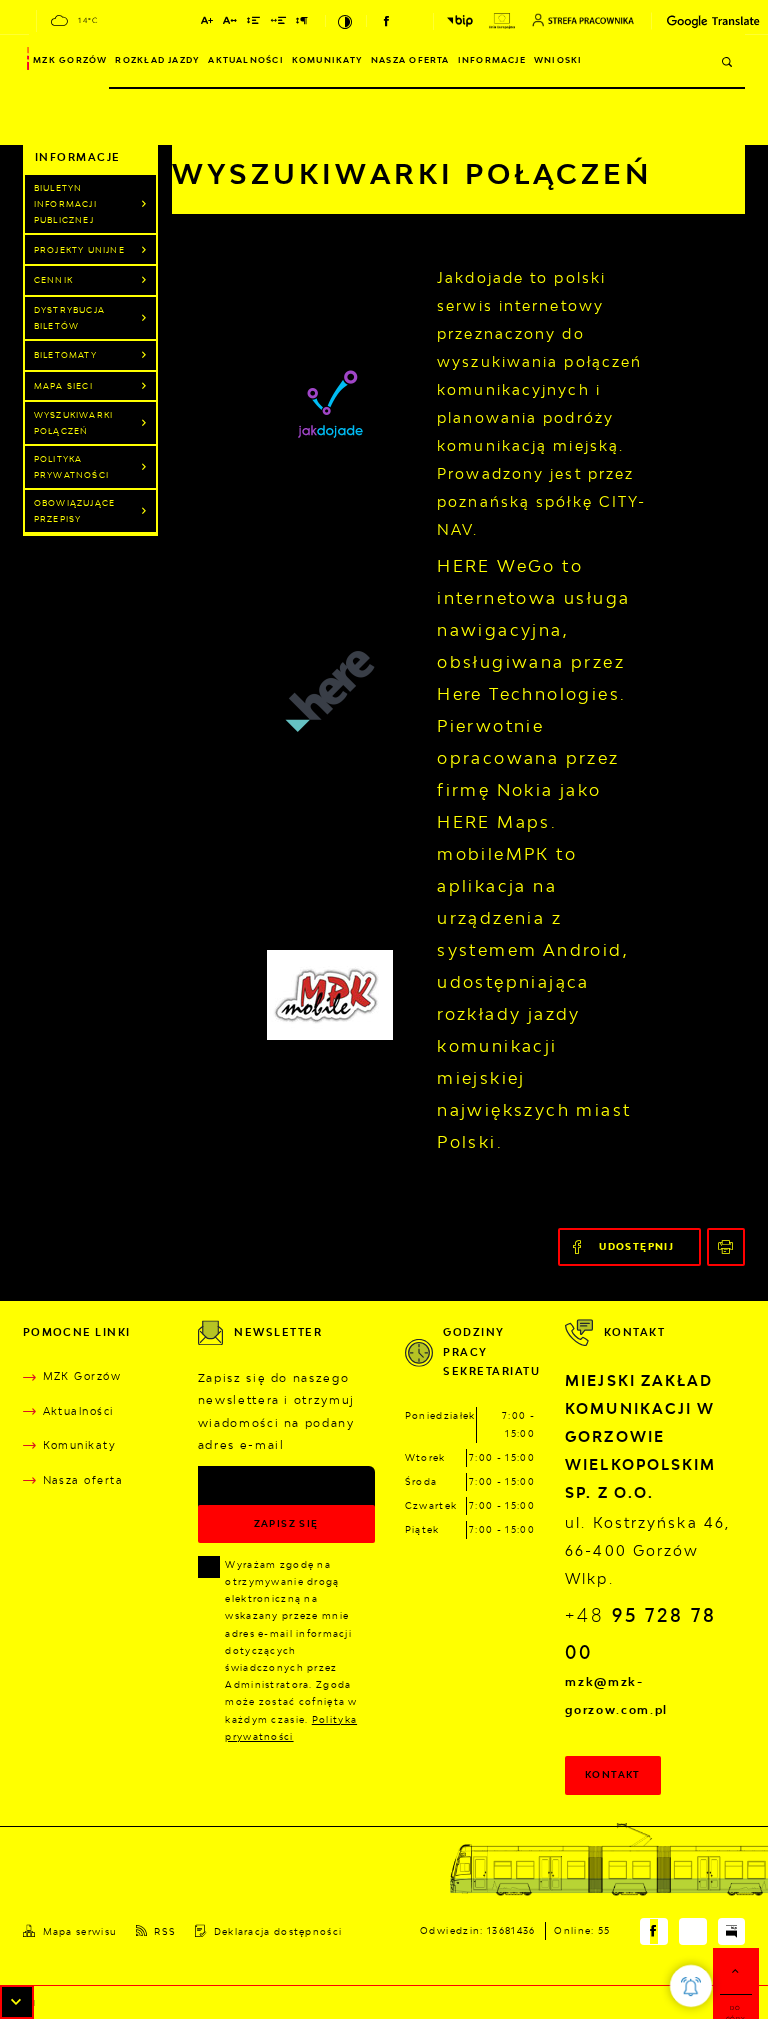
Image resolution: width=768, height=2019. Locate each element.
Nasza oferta (410, 60)
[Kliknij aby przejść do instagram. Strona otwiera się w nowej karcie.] (412, 21)
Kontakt (613, 1774)
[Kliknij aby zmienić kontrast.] (346, 21)
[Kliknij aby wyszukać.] (727, 62)
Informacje (492, 60)
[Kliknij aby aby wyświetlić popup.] (691, 1986)
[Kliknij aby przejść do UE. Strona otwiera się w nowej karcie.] (502, 21)
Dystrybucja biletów (69, 318)
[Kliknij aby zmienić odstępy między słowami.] (279, 22)
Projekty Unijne (79, 250)
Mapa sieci (63, 386)
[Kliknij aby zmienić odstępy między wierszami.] (254, 22)
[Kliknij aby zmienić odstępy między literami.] (230, 22)
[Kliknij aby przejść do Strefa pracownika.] (583, 20)
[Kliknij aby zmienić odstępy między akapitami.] (302, 22)
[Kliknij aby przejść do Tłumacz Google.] (691, 21)
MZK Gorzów (70, 60)
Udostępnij (636, 1246)
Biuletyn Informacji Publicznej (65, 204)
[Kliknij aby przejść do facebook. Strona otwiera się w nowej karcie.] (387, 21)
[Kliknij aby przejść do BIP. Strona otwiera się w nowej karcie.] (460, 20)
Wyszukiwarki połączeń (73, 423)
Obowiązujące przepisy (74, 511)
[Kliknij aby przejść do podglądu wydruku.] (726, 1247)
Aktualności (245, 60)
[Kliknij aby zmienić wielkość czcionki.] (207, 22)
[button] (17, 2002)
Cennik (53, 280)
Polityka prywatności (71, 467)
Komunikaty (327, 60)
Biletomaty (65, 355)
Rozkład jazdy (157, 60)
